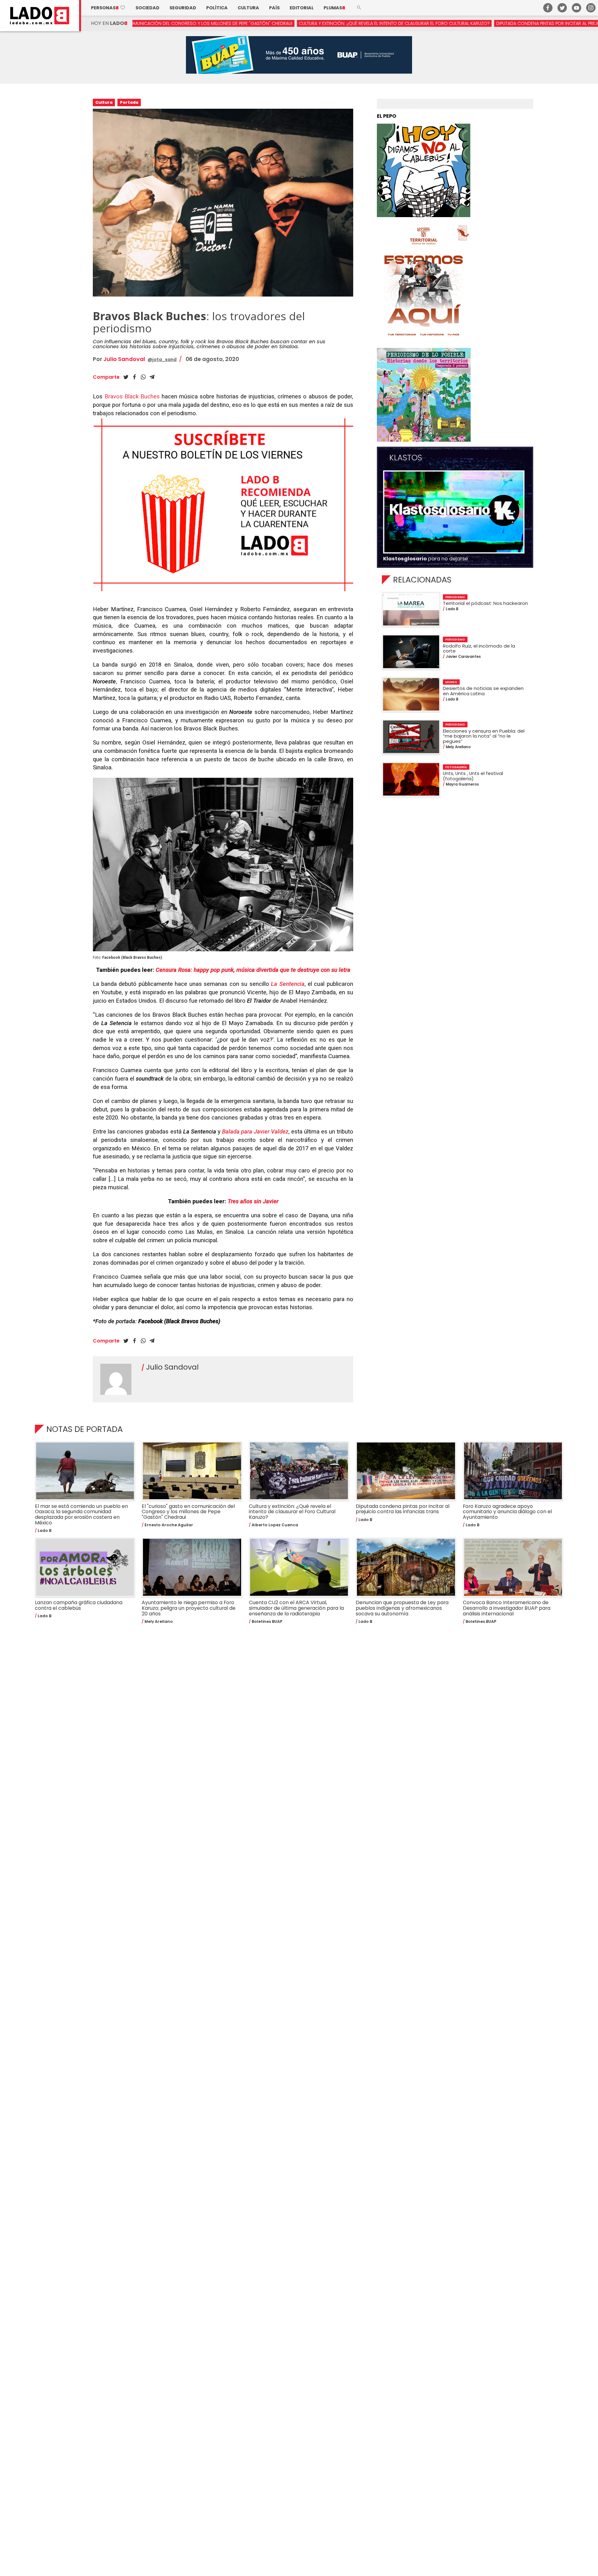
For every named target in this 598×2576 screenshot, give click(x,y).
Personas (108, 8)
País (274, 8)
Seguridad (183, 8)
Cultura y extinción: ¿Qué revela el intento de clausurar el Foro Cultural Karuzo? (264, 23)
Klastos (406, 458)
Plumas (334, 8)
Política (217, 8)
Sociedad (147, 8)
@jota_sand (162, 359)
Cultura (248, 8)
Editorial (302, 8)
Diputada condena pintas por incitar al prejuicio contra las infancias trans (455, 23)
